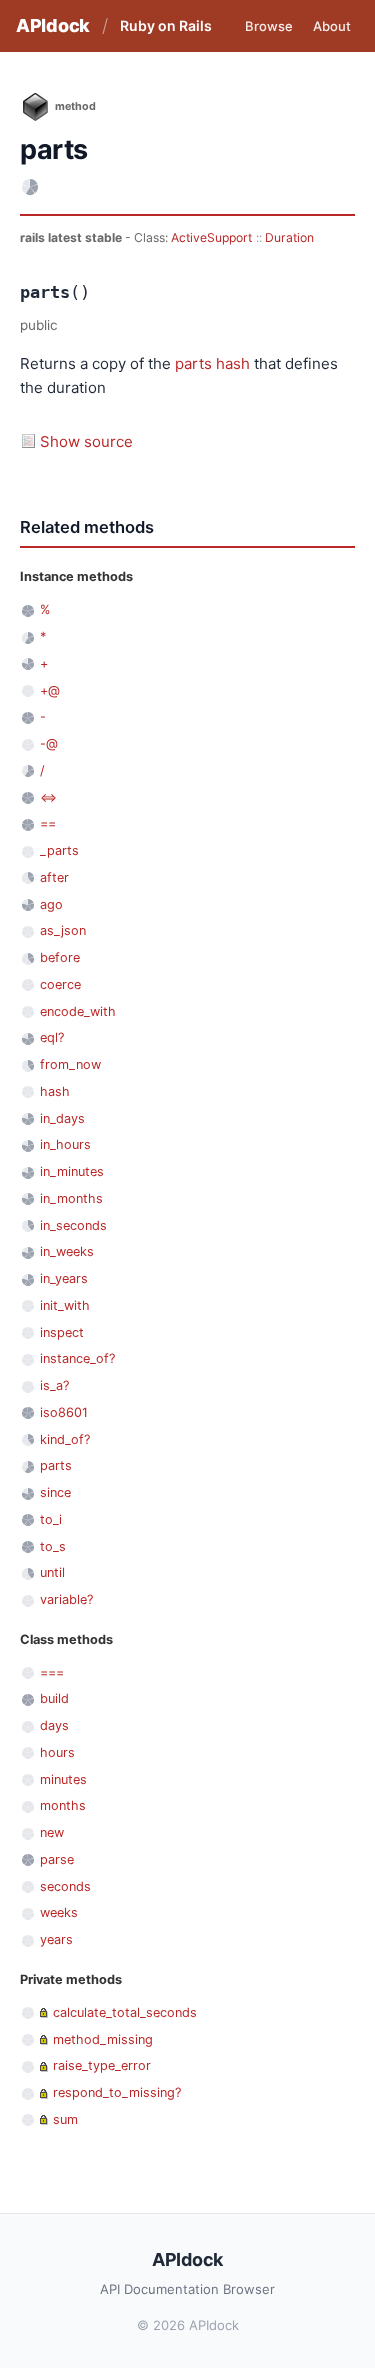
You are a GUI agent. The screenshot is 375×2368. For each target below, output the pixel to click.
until (52, 1572)
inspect (62, 1332)
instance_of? (77, 1358)
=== (52, 1672)
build (54, 1698)
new (52, 1832)
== (48, 823)
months (63, 1805)
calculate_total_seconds (125, 2012)
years (56, 1939)
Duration (289, 237)
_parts (59, 850)
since (55, 1492)
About (332, 26)
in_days (62, 1118)
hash (233, 363)
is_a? (54, 1385)
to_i (51, 1519)
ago (51, 904)
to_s (53, 1546)
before (60, 957)
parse (57, 1859)
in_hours (65, 1144)
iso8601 (64, 1412)
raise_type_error (102, 2065)
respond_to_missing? (117, 2092)
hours (57, 1752)
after (54, 877)
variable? (66, 1599)
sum (65, 2119)
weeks (59, 1912)
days (54, 1725)
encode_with (78, 1011)
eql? (52, 1037)
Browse (269, 26)
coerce (60, 984)
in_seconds (73, 1225)
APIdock (53, 25)
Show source (86, 441)
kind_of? (65, 1439)
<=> (48, 797)
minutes (63, 1779)
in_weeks (67, 1251)
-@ (49, 743)
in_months (71, 1198)
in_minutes (72, 1171)
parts (193, 363)
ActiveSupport (211, 237)
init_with (65, 1305)
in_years (64, 1278)
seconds (65, 1886)
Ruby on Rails (166, 25)
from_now (70, 1064)
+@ (50, 690)
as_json (63, 930)
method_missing (103, 2039)
